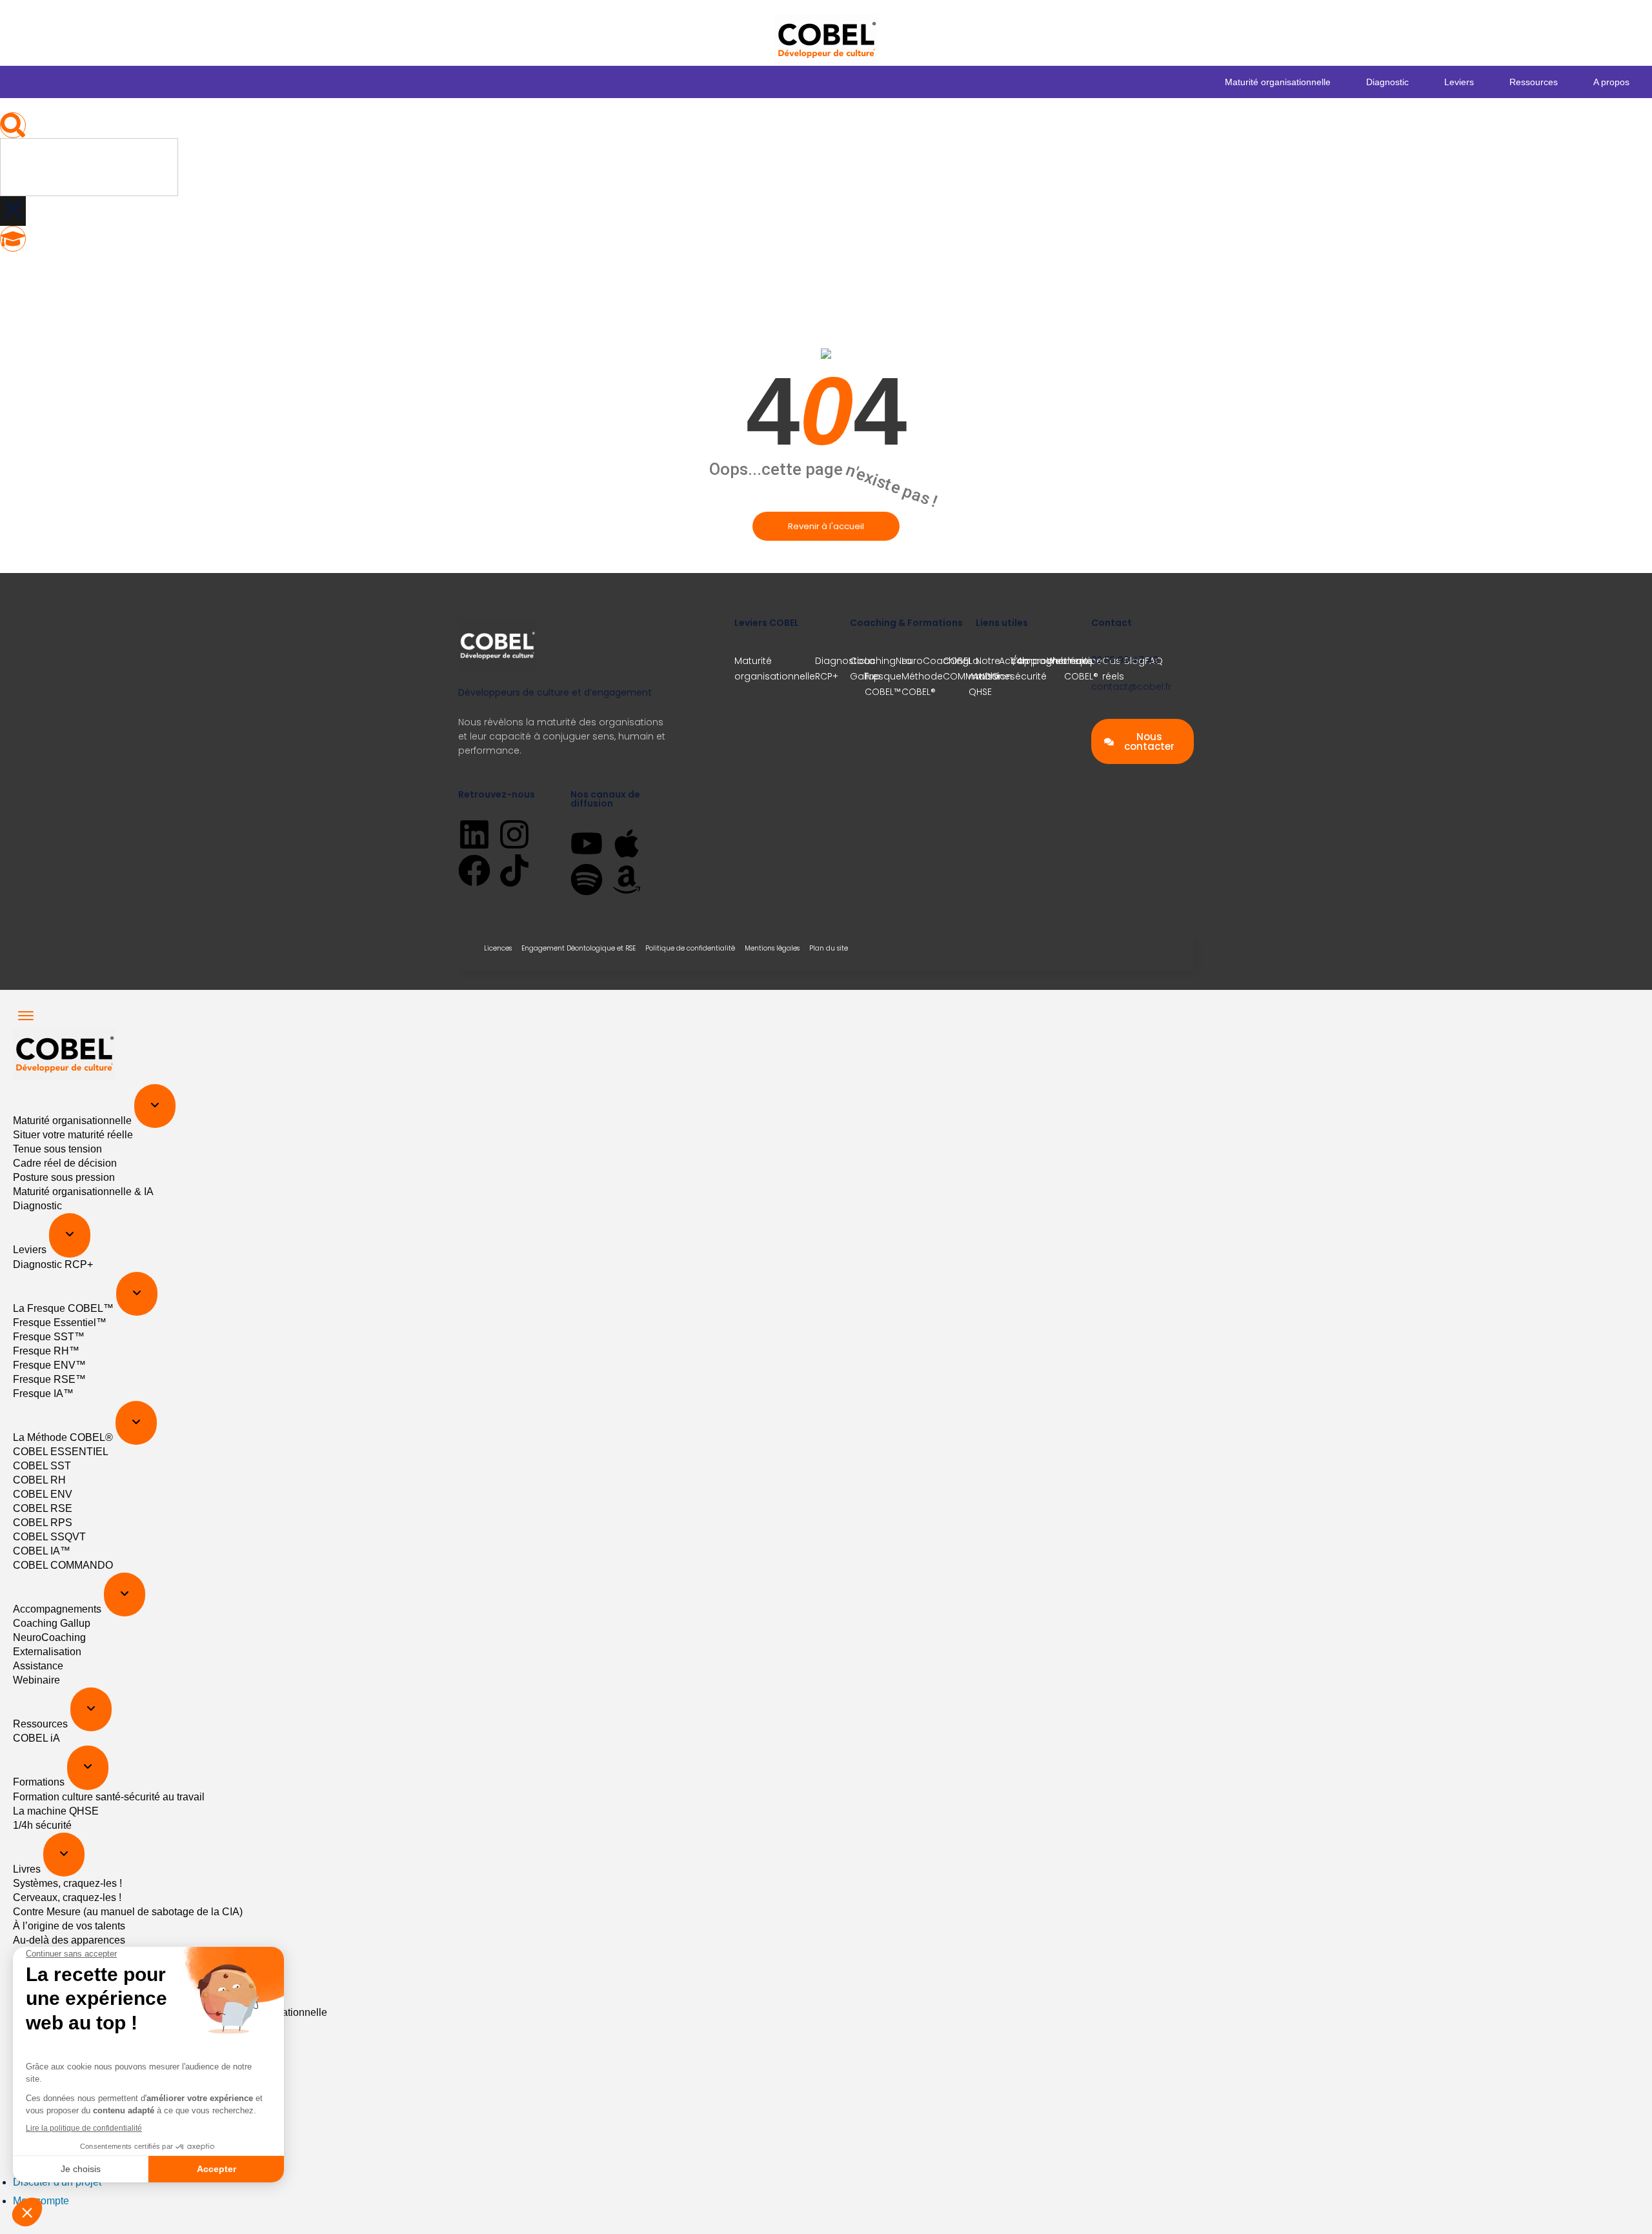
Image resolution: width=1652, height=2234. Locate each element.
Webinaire (36, 1680)
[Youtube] (587, 843)
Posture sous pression (64, 1177)
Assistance (38, 1666)
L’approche (1038, 661)
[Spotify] (587, 880)
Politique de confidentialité (690, 948)
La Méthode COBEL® (64, 1437)
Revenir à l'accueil (826, 526)
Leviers (1459, 82)
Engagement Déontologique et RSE (579, 948)
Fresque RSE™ (49, 1379)
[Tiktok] (514, 870)
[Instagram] (514, 834)
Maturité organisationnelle (1278, 82)
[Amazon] (627, 880)
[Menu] (26, 1016)
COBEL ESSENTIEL (61, 1452)
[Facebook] (474, 870)
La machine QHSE (56, 1811)
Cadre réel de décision (65, 1163)
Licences (498, 948)
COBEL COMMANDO (63, 1565)
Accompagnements (58, 1609)
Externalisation (47, 1652)
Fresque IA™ (43, 1394)
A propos (1611, 82)
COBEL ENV (43, 1494)
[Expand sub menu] (155, 1106)
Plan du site (829, 948)
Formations (40, 1783)
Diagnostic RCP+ (840, 669)
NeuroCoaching (932, 661)
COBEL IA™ (42, 1551)
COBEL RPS (43, 1523)
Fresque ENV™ (49, 1365)
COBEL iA (36, 1738)
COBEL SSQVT (49, 1537)
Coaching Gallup (873, 669)
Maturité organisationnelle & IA (83, 1192)
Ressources (1534, 82)
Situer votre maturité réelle (73, 1135)
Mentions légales (772, 948)
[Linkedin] (474, 834)
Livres (28, 1869)
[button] (13, 125)
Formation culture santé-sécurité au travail (109, 1797)
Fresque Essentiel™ (60, 1323)
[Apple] (627, 843)
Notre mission (994, 669)
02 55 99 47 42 (1125, 660)
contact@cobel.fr (1131, 687)
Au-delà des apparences (69, 1940)
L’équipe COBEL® (1083, 669)
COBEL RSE (43, 1508)
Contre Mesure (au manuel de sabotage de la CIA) (128, 1912)
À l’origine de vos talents (69, 1926)
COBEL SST (42, 1466)
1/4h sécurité (42, 1825)
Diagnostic (1387, 82)
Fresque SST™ (49, 1337)
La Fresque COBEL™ (65, 1308)
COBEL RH (39, 1480)
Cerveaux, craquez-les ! (67, 1897)
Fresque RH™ (46, 1351)
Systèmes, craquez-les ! (67, 1883)
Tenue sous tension (57, 1149)
